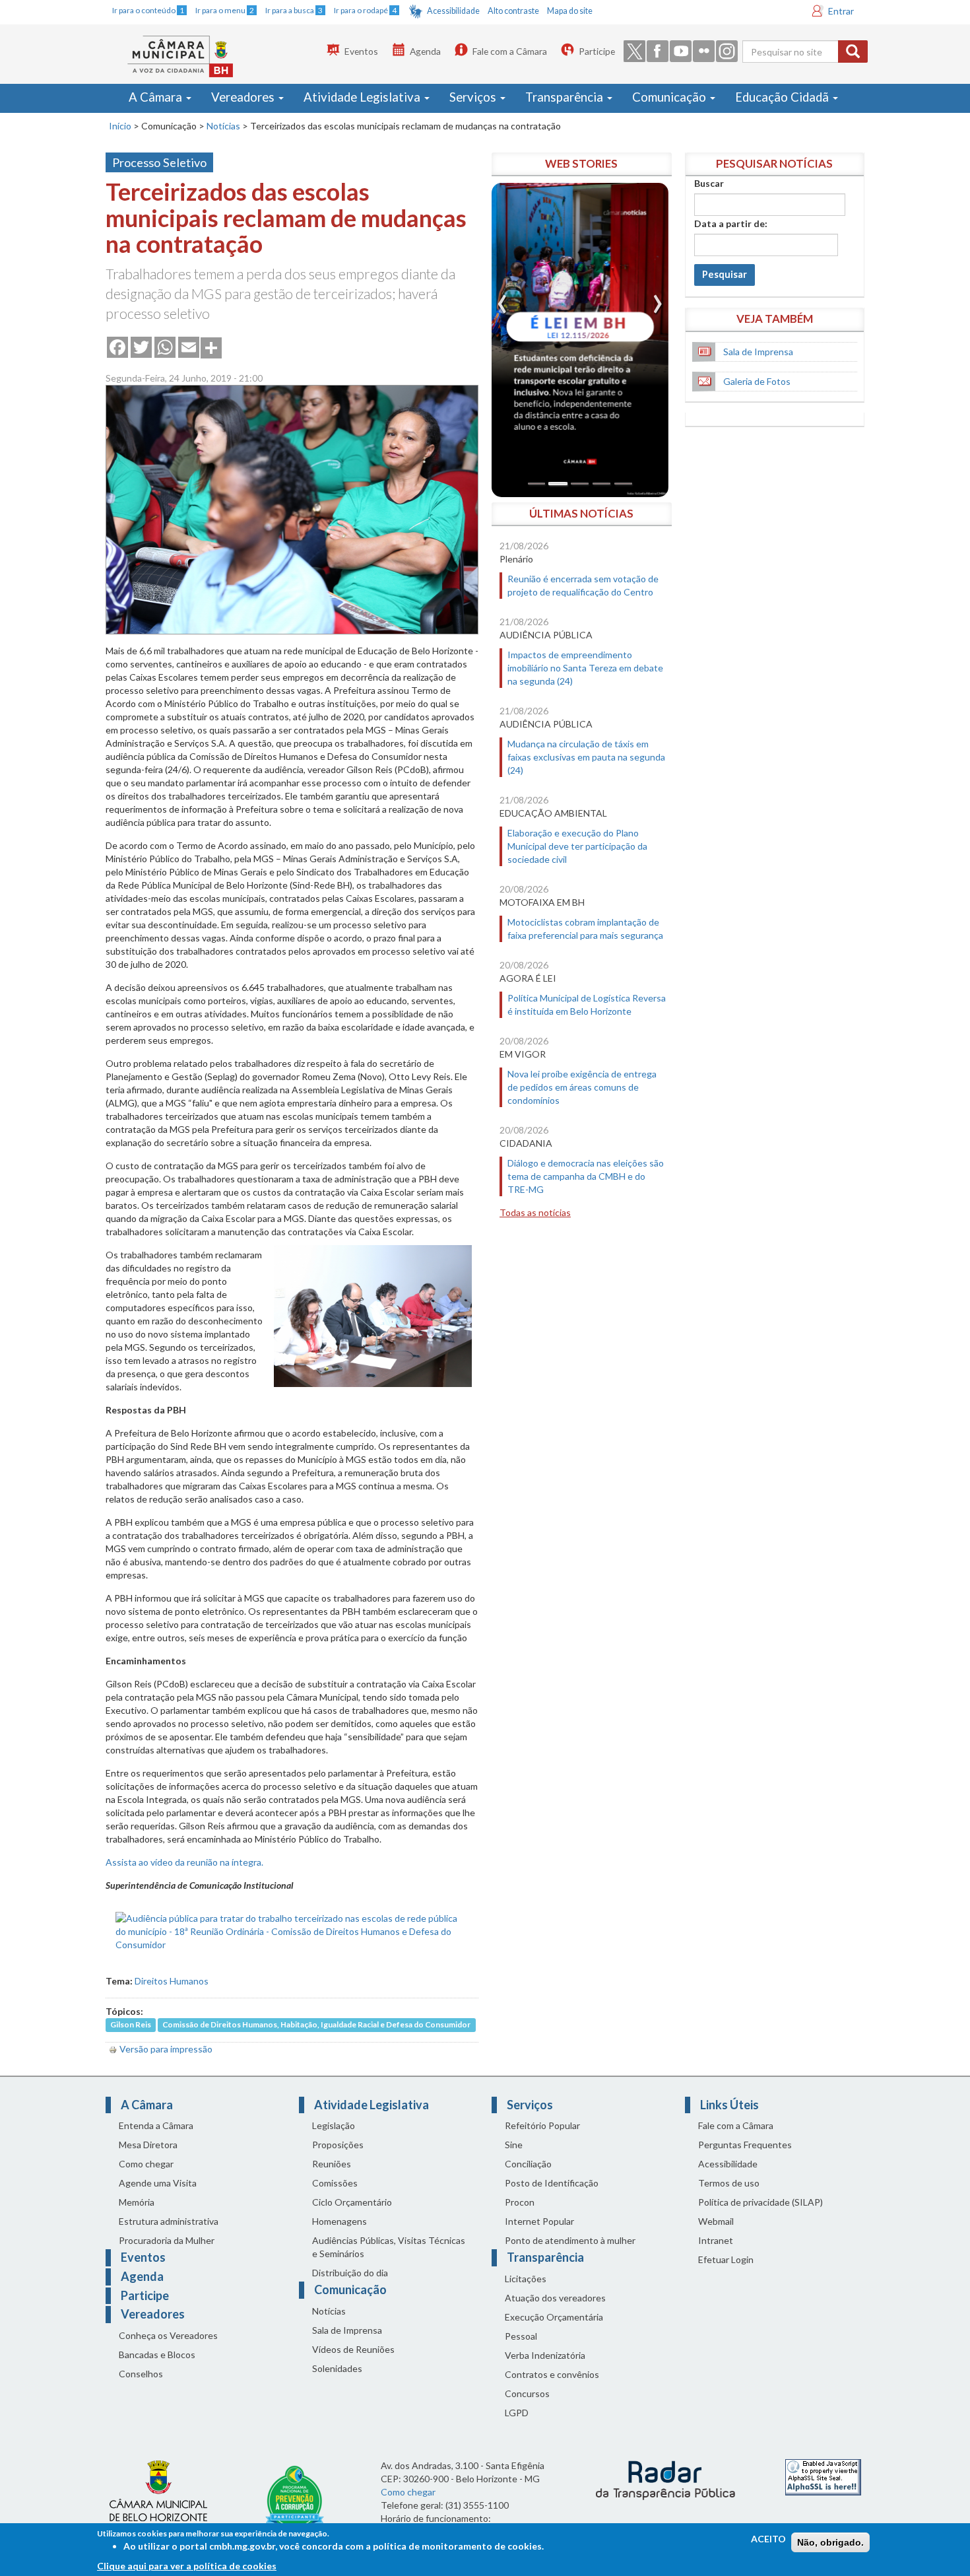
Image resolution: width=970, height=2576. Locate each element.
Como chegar (146, 2164)
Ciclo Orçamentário (352, 2202)
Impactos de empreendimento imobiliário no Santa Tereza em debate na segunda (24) (585, 668)
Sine (514, 2145)
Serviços (474, 97)
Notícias (223, 126)
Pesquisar (725, 274)
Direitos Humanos (172, 1981)
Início (120, 126)
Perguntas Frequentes (745, 2145)
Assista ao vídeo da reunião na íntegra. (184, 1862)
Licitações (526, 2279)
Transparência (566, 97)
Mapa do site (570, 11)
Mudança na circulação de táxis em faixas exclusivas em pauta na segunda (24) (586, 757)
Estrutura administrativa (169, 2221)
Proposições (338, 2145)
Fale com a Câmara (510, 51)
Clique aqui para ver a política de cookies (187, 2566)
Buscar (709, 183)
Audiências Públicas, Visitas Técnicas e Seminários (389, 2247)
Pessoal (521, 2336)
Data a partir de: (731, 223)
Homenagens (339, 2221)
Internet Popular (539, 2221)
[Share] (211, 347)
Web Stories (581, 163)
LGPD (517, 2413)
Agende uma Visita (158, 2183)
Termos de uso (729, 2183)
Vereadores (244, 97)
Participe (597, 51)
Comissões (335, 2183)
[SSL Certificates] (823, 2476)
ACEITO (768, 2539)
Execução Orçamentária (554, 2317)
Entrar (841, 11)
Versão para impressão (166, 2049)
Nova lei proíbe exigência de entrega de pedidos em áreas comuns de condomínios (582, 1087)
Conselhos (141, 2374)
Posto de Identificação (552, 2183)
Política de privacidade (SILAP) (760, 2202)
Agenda (425, 51)
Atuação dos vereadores (555, 2298)
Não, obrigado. (830, 2542)
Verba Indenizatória (545, 2355)
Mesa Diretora (148, 2145)
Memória (137, 2202)
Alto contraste (513, 11)
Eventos (361, 51)
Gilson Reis (131, 2025)
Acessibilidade (453, 11)
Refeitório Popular (542, 2125)
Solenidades (337, 2368)
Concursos (527, 2393)
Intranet (716, 2240)
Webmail (716, 2221)
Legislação (334, 2125)
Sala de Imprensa (758, 352)
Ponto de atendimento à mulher (570, 2240)
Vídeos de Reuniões (353, 2349)
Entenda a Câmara (156, 2125)
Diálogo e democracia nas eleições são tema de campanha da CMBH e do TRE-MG (586, 1176)
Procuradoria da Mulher (167, 2240)
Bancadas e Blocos (157, 2355)
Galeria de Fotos (757, 381)
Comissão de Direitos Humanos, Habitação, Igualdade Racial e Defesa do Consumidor (316, 2025)
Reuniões (332, 2164)
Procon (520, 2202)
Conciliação (528, 2164)
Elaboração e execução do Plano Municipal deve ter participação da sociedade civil (577, 846)
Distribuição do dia (350, 2273)
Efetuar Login (726, 2259)
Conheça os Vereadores (168, 2335)
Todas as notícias (535, 1212)
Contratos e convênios (552, 2374)
